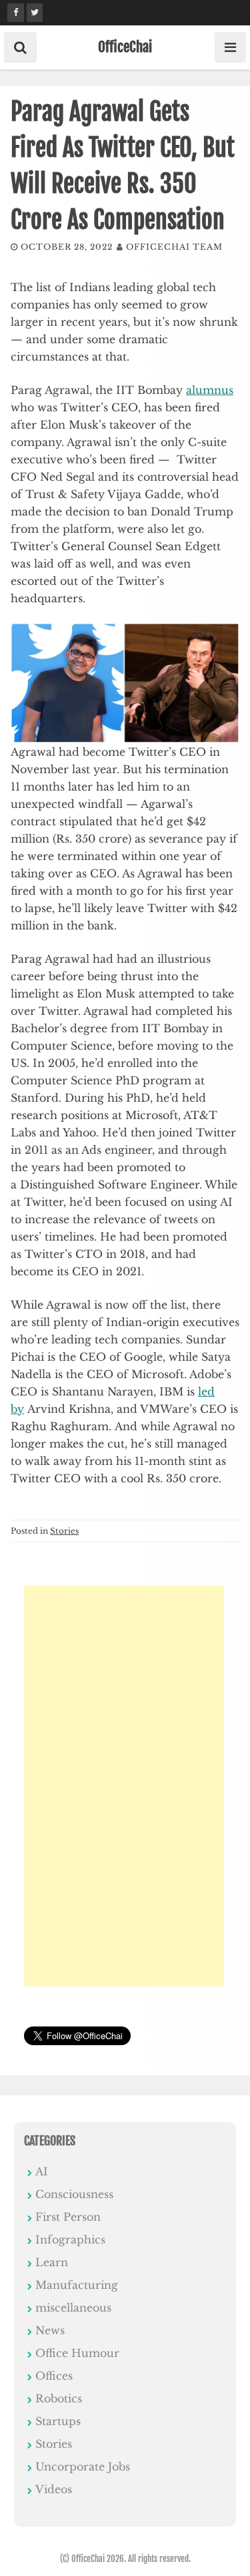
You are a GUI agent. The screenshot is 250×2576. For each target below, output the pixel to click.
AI (42, 2171)
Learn (52, 2262)
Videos (54, 2489)
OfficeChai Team (174, 247)
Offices (54, 2376)
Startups (58, 2421)
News (50, 2330)
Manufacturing (77, 2285)
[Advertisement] (124, 1786)
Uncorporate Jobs (83, 2466)
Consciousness (74, 2194)
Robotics (59, 2398)
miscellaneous (73, 2308)
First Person (68, 2217)
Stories (64, 1531)
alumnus (210, 390)
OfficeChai (125, 47)
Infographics (70, 2239)
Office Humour (77, 2353)
